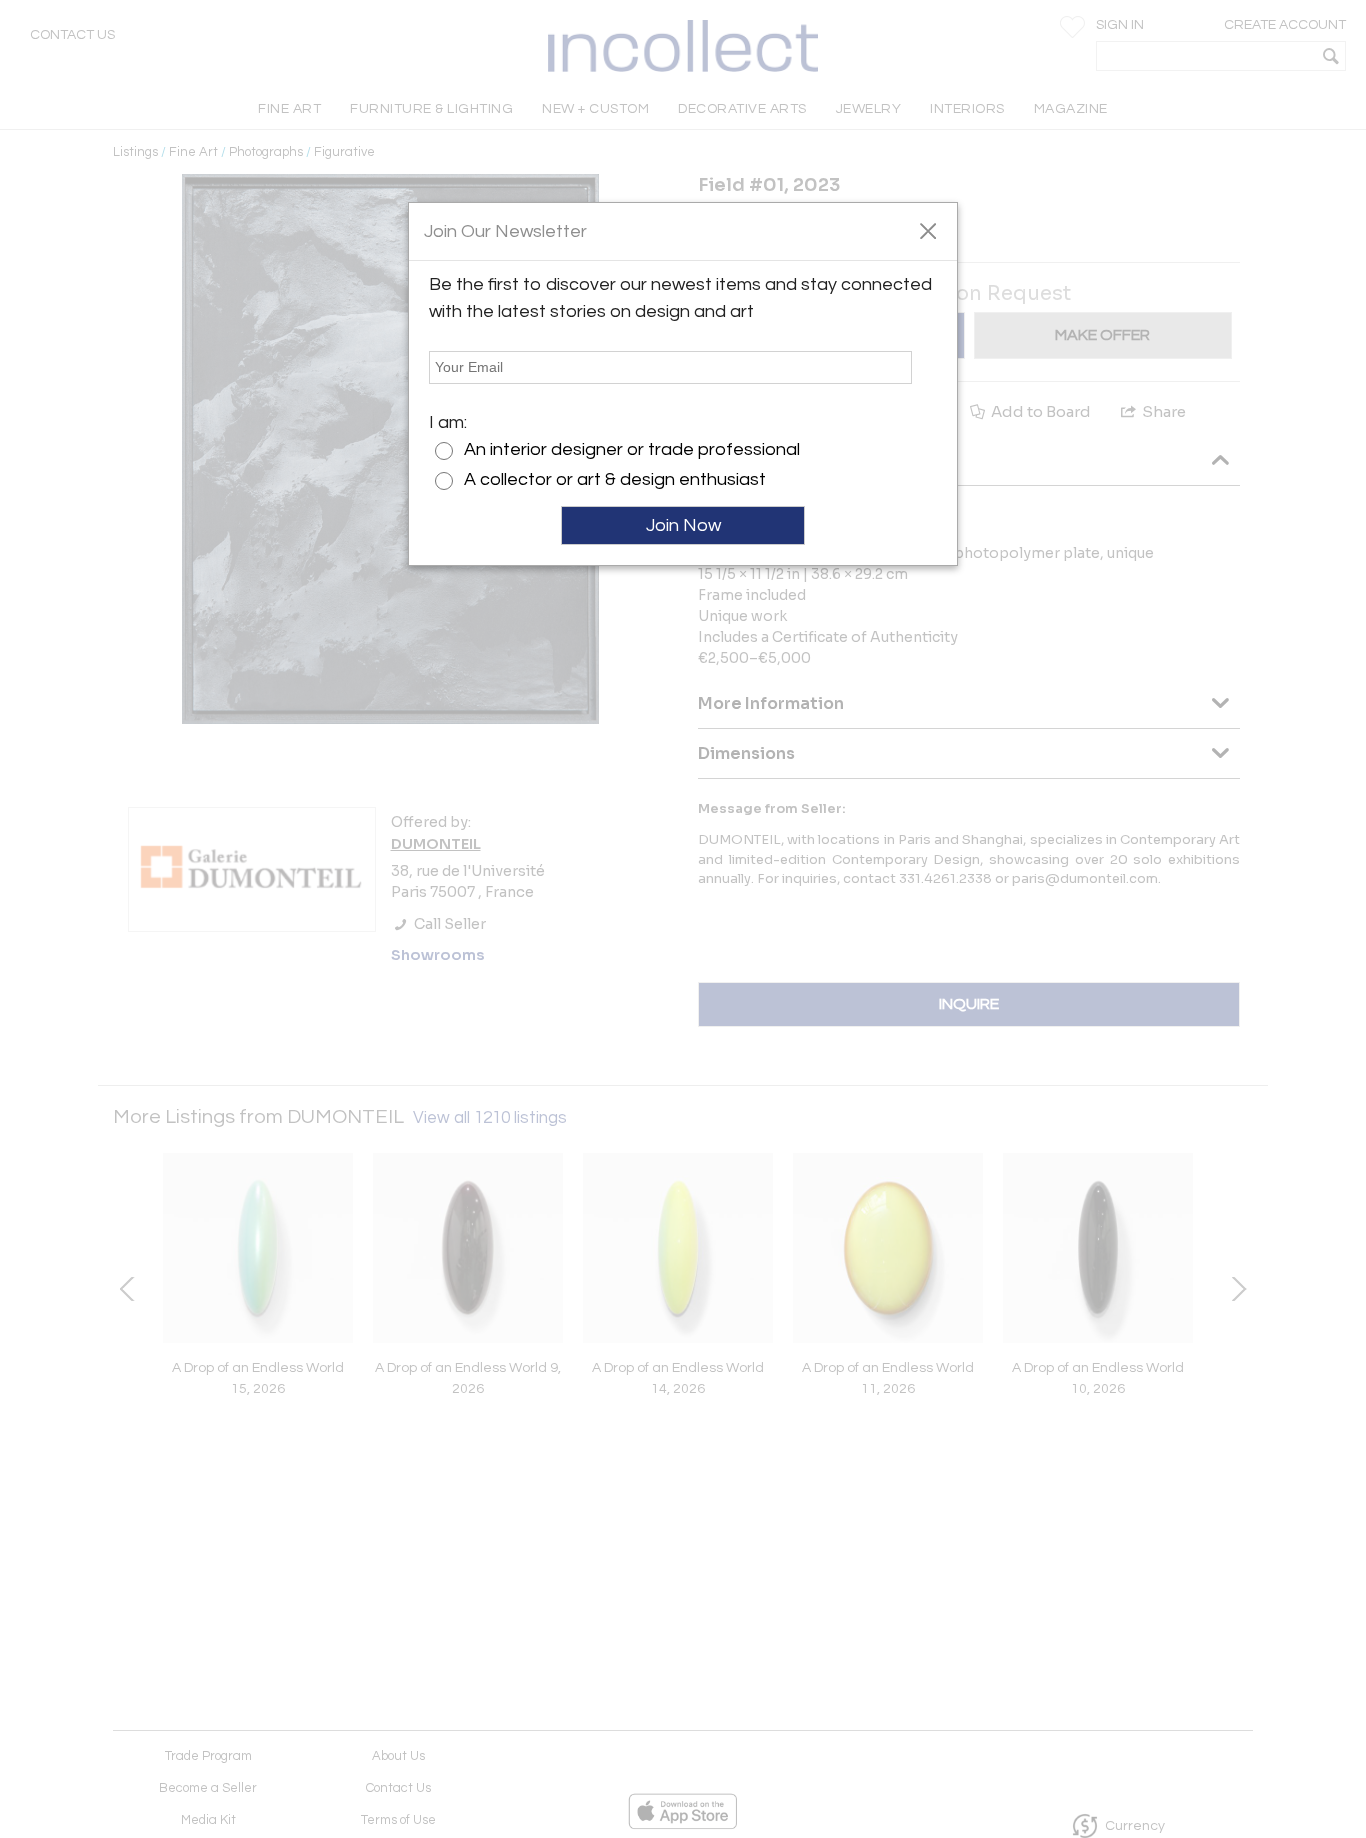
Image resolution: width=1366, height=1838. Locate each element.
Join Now (683, 525)
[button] (927, 230)
